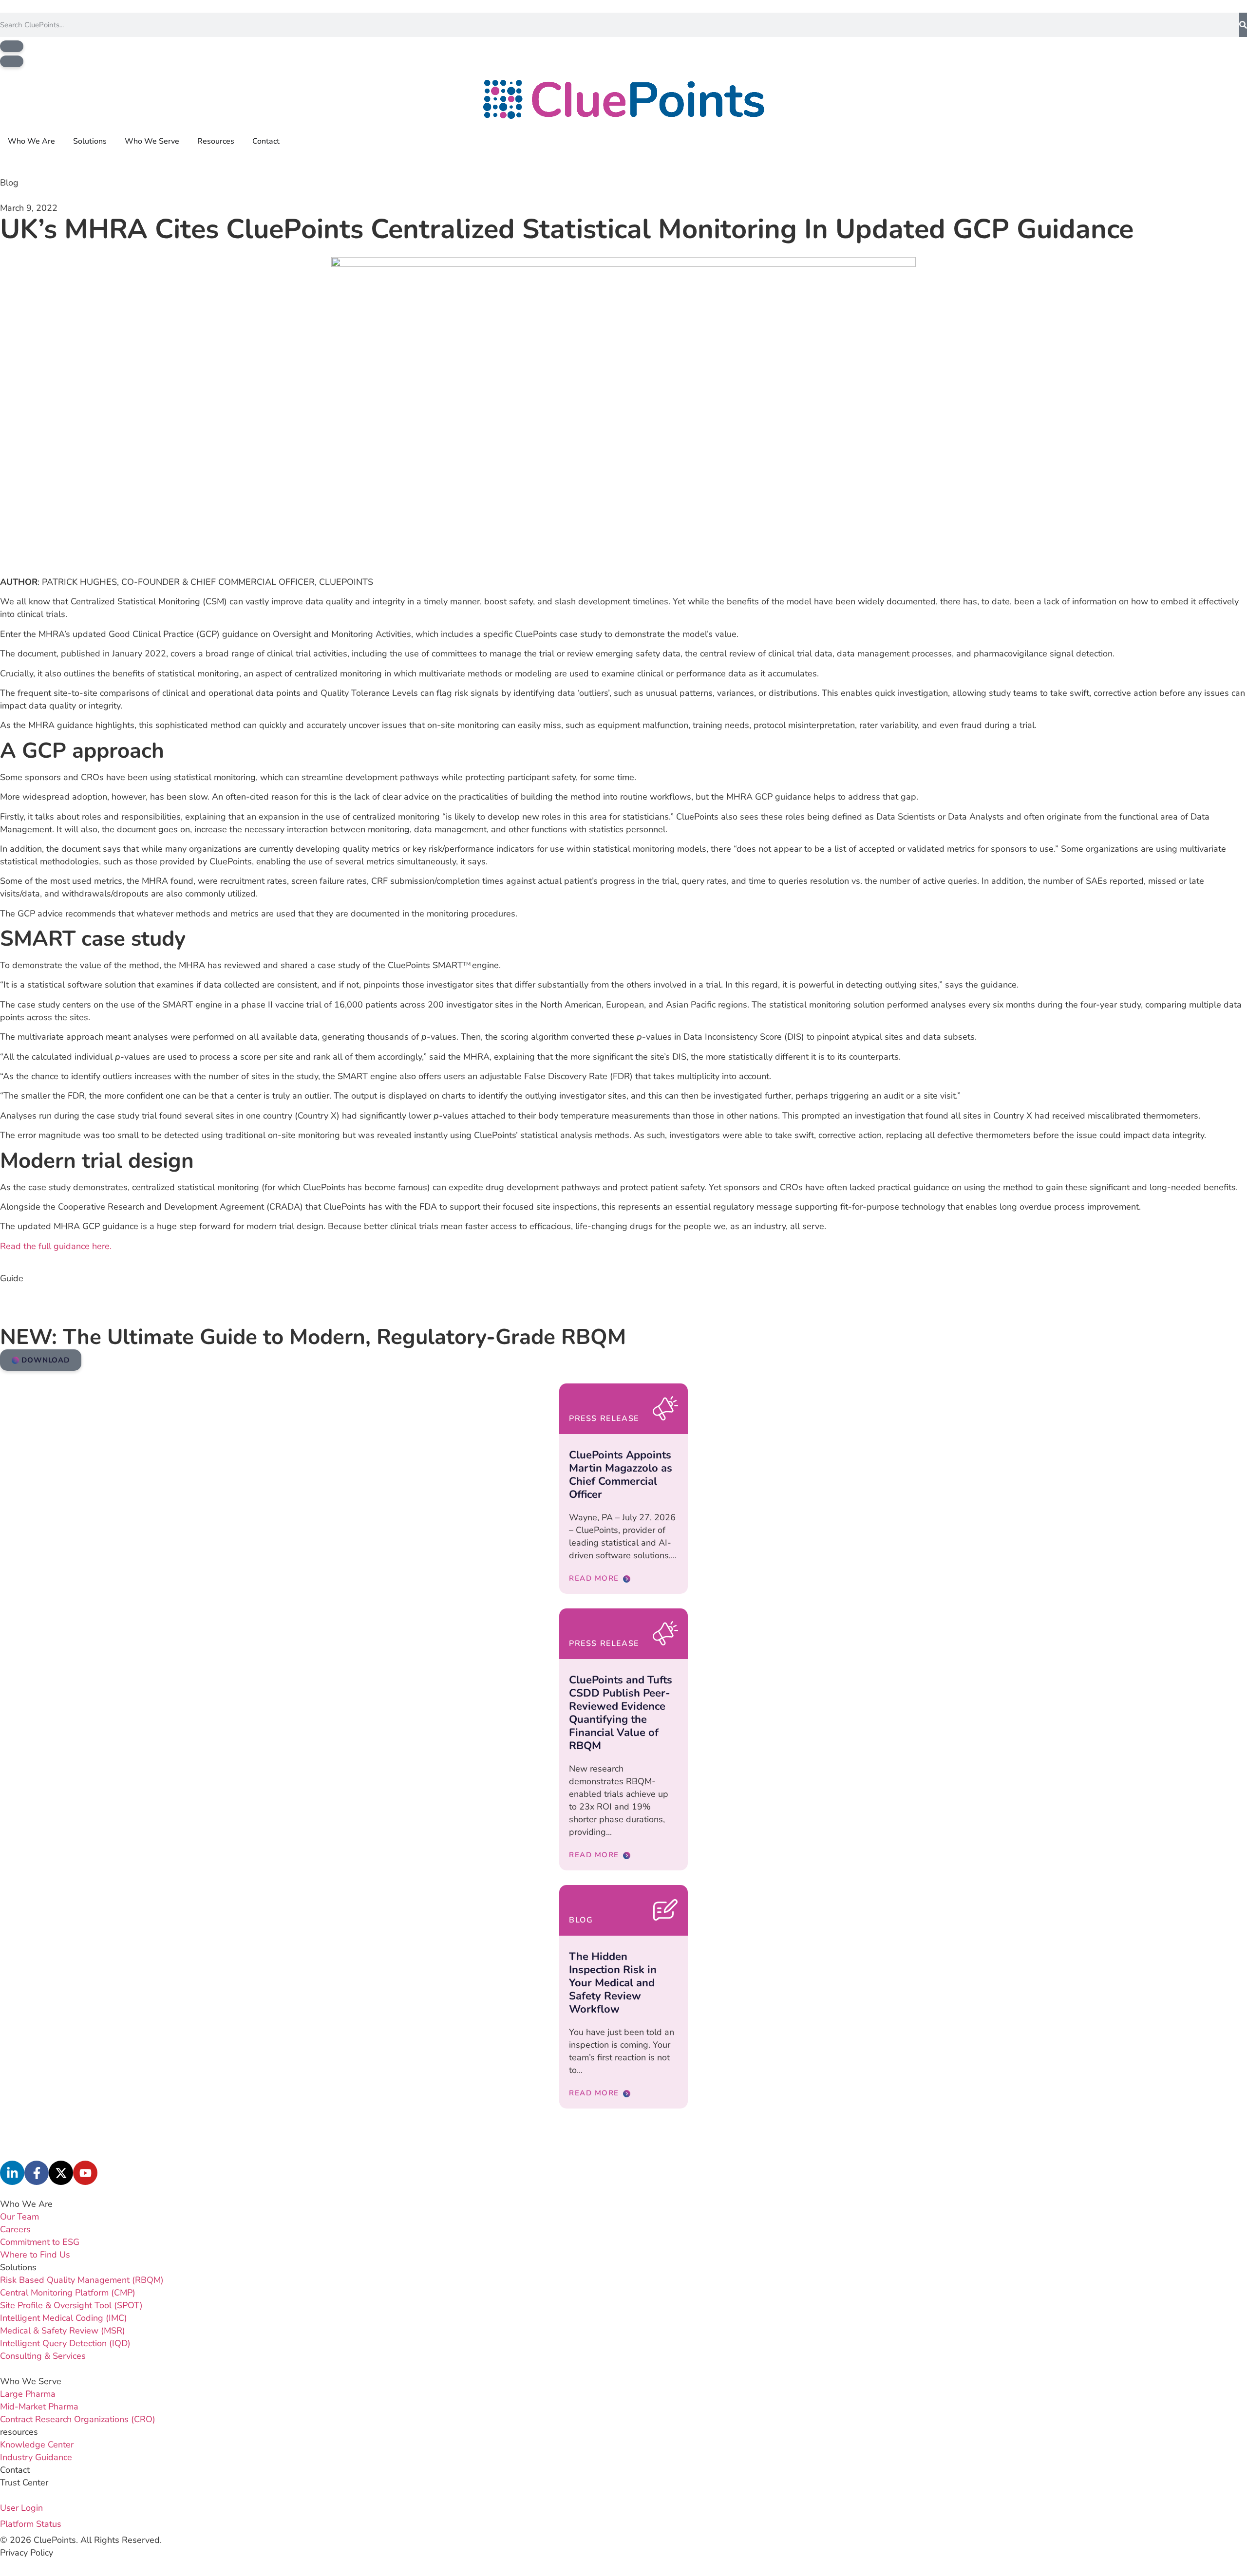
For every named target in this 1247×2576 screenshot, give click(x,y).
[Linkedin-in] (12, 2173)
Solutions (18, 2267)
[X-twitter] (61, 2173)
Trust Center (24, 2483)
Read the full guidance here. (56, 1246)
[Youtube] (85, 2173)
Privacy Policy (27, 2553)
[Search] (1243, 25)
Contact (15, 2470)
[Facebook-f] (37, 2173)
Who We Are (26, 2204)
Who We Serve (31, 2381)
